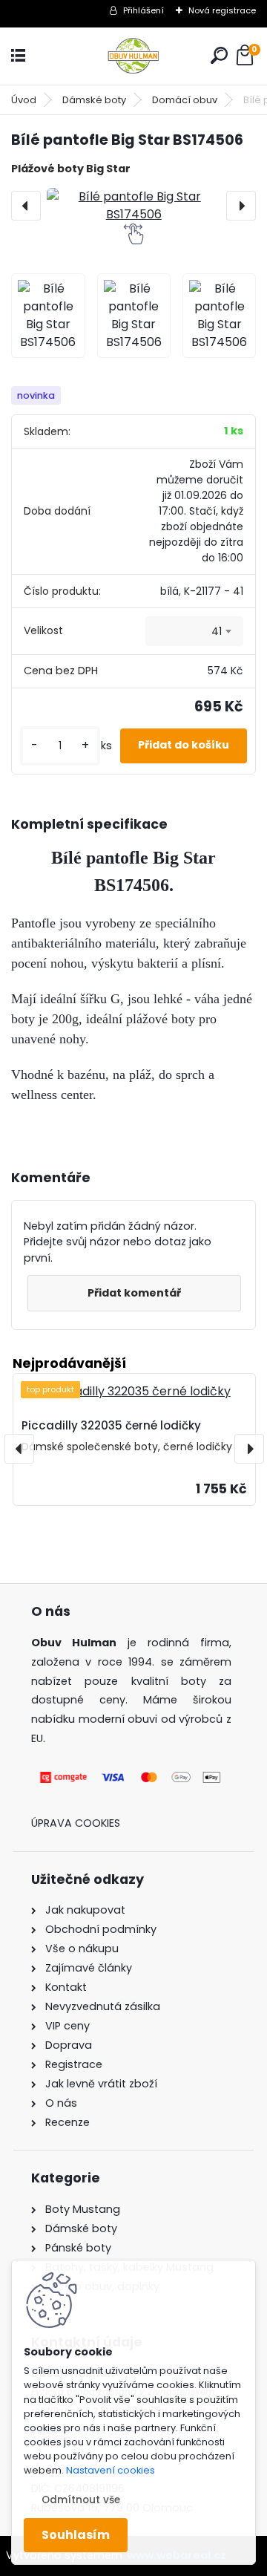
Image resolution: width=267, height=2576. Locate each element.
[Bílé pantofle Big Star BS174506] (133, 206)
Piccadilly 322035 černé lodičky (111, 1425)
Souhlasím (76, 2535)
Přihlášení (144, 10)
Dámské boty (94, 100)
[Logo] (133, 56)
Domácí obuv (185, 100)
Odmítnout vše (81, 2500)
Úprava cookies (76, 1823)
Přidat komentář (134, 1293)
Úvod (24, 100)
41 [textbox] (217, 631)
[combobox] (194, 631)
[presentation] (26, 206)
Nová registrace (222, 10)
